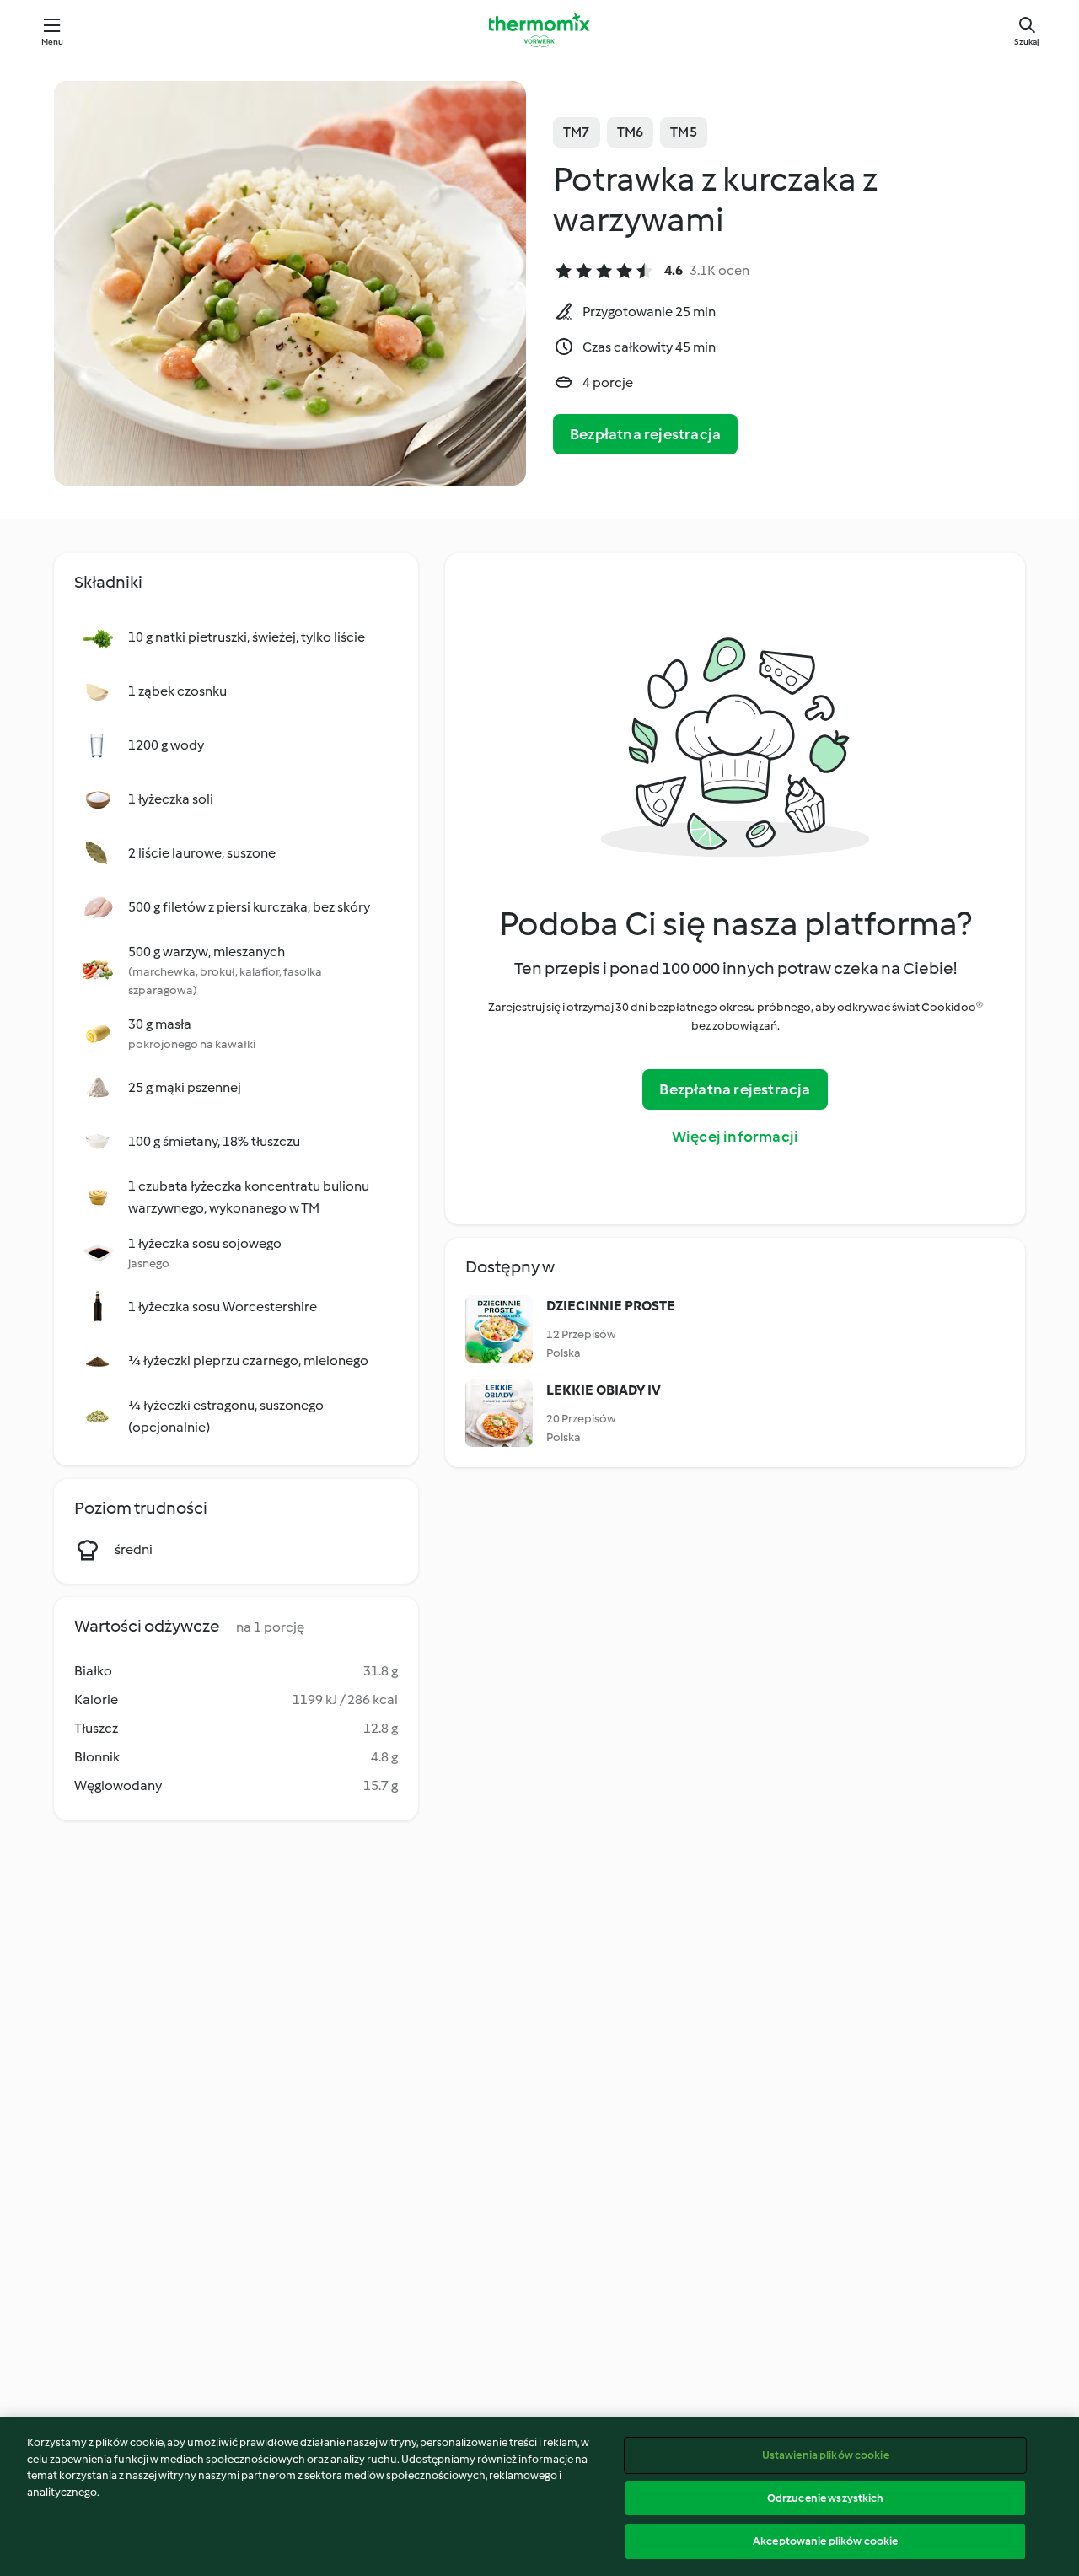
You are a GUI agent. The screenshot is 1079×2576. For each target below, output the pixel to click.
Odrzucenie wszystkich (826, 2498)
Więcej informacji (735, 1137)
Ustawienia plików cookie (826, 2455)
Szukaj (1027, 42)
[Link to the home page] (539, 30)
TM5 (684, 132)
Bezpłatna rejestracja (645, 434)
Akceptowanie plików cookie (825, 2541)
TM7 (577, 132)
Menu (53, 42)
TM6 (631, 132)
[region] (539, 2497)
